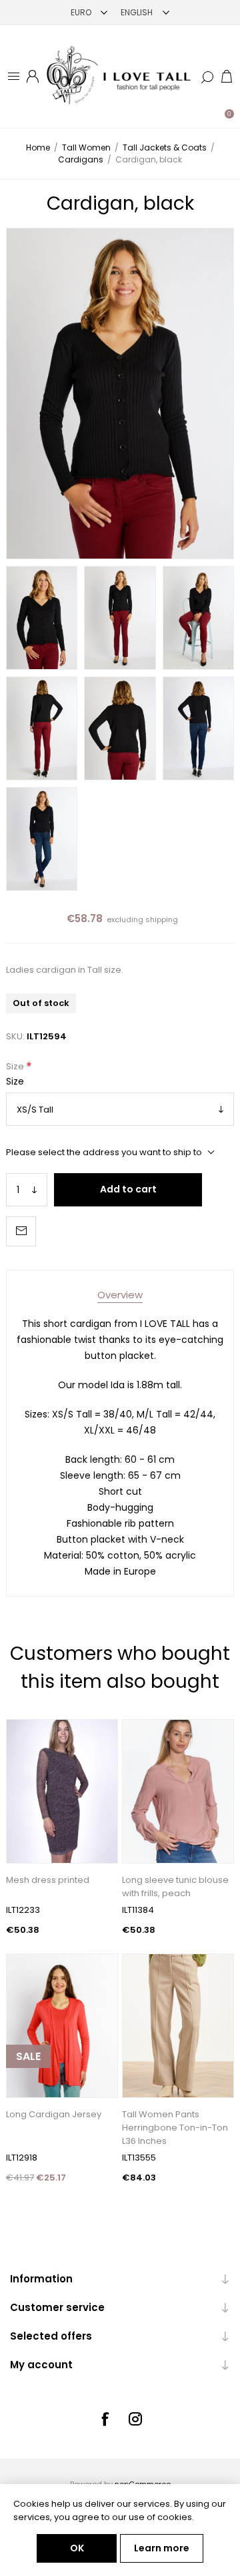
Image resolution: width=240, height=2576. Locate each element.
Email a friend (21, 1231)
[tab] (120, 1295)
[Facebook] (105, 2419)
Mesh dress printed (48, 1880)
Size (16, 1066)
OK (77, 2548)
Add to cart (128, 1189)
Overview (120, 1295)
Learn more (162, 2548)
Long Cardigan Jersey (54, 2114)
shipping (162, 919)
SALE (28, 2056)
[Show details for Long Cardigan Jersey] (62, 2026)
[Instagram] (135, 2419)
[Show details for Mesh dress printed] (62, 1791)
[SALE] (28, 2096)
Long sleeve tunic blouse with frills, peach (175, 1887)
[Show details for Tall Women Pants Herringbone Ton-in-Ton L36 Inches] (178, 2026)
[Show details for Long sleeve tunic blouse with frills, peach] (178, 1791)
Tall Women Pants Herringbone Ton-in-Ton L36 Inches (175, 2128)
